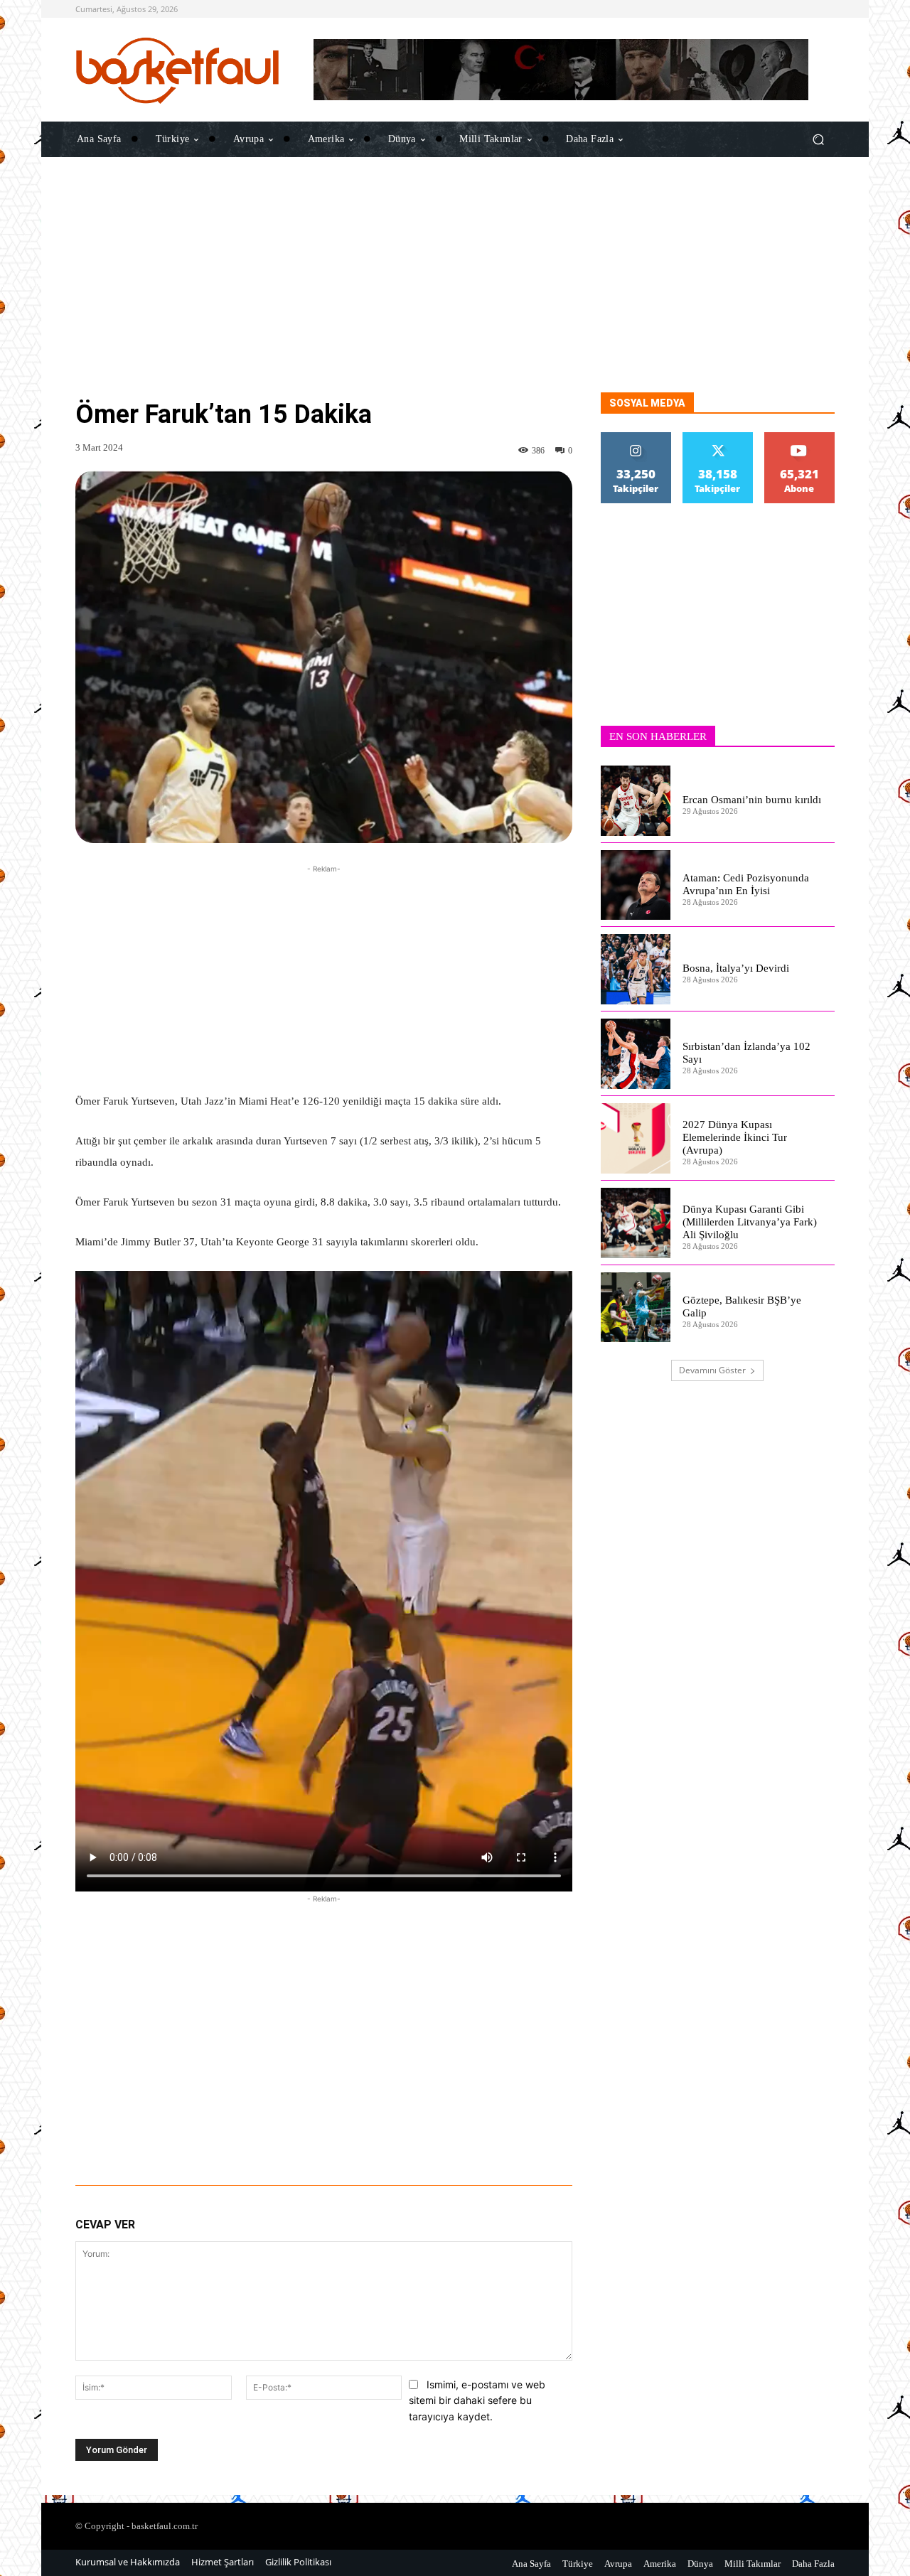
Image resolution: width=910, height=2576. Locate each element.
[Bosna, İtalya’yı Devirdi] (636, 969)
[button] (818, 139)
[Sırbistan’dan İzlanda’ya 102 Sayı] (636, 1054)
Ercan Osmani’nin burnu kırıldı (752, 800)
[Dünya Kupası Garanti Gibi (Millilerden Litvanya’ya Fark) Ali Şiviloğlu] (636, 1223)
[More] (500, 2146)
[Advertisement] (455, 293)
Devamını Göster (712, 1370)
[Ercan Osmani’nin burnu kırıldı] (636, 801)
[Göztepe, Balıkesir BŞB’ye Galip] (636, 1308)
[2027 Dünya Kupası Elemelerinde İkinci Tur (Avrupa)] (636, 1138)
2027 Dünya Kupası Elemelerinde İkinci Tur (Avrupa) (735, 1137)
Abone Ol (799, 438)
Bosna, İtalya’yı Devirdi (736, 968)
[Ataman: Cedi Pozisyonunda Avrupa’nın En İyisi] (636, 885)
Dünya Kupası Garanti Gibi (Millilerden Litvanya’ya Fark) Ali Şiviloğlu (750, 1222)
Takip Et (636, 438)
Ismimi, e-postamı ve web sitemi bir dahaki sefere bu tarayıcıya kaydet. (477, 2400)
